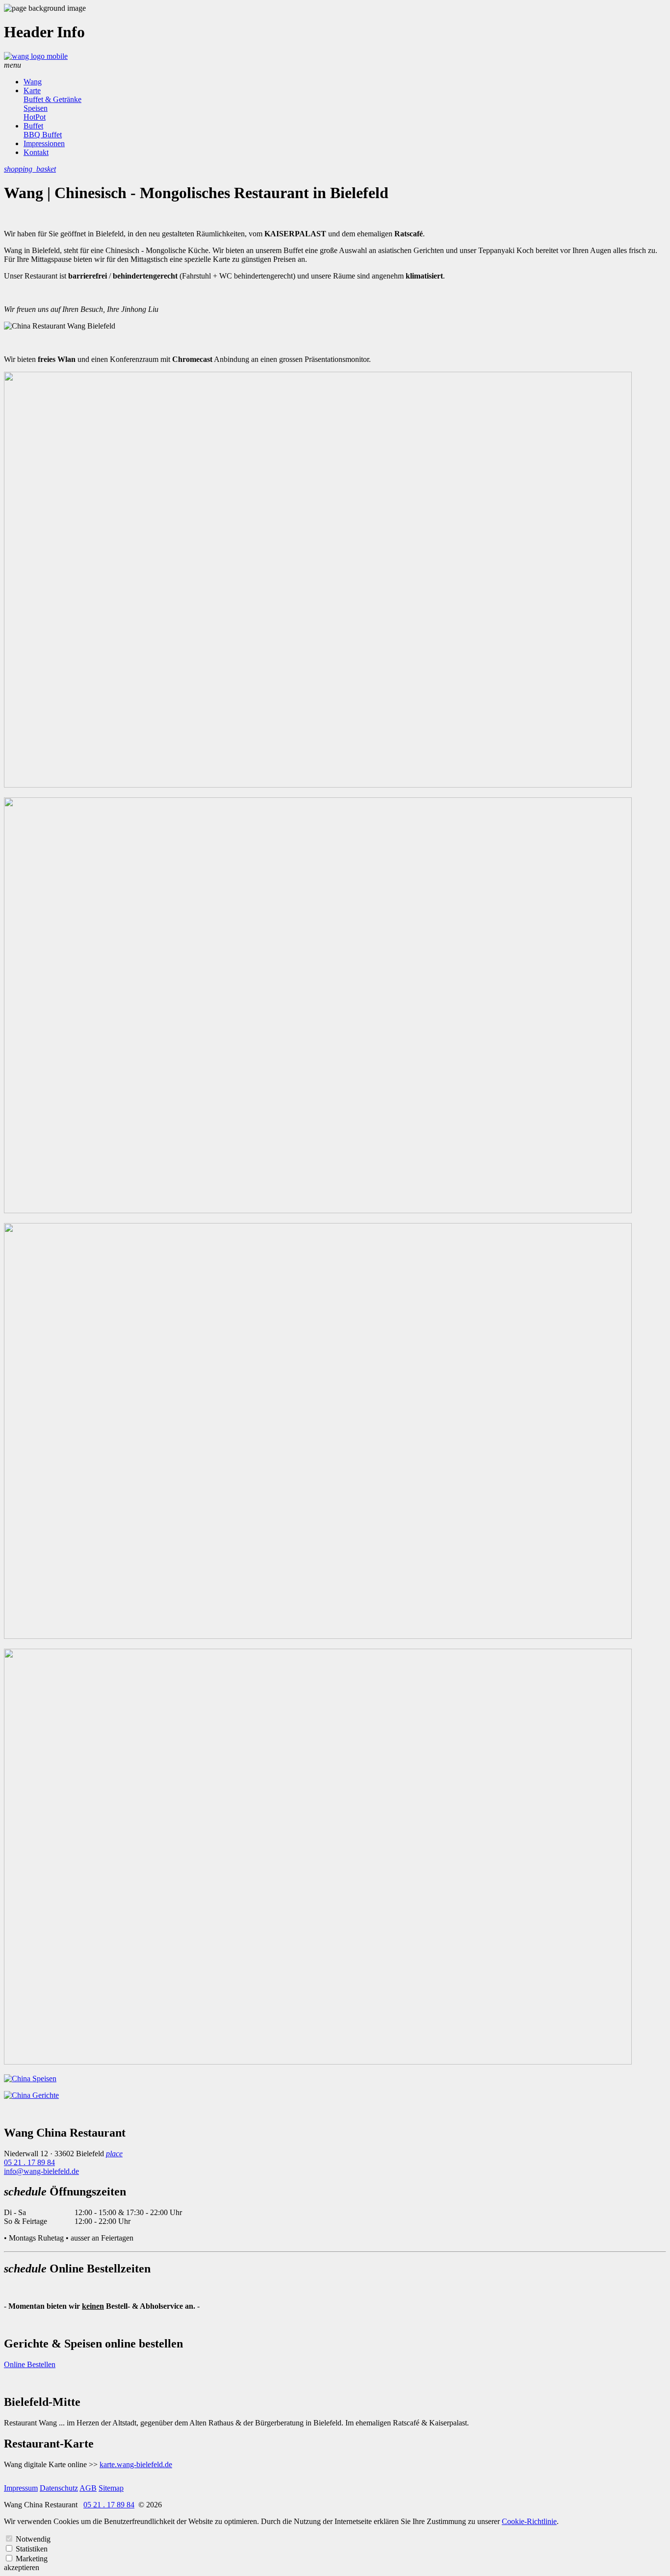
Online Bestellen (30, 2364)
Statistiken (32, 2549)
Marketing (32, 2559)
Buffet (33, 126)
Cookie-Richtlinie (529, 2521)
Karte (32, 90)
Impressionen (44, 143)
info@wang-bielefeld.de (41, 2171)
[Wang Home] (36, 56)
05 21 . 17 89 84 (29, 2162)
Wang (33, 82)
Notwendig (33, 2539)
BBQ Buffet (43, 135)
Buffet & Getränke (52, 99)
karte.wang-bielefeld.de (136, 2464)
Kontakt (36, 152)
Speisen (36, 108)
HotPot (35, 117)
